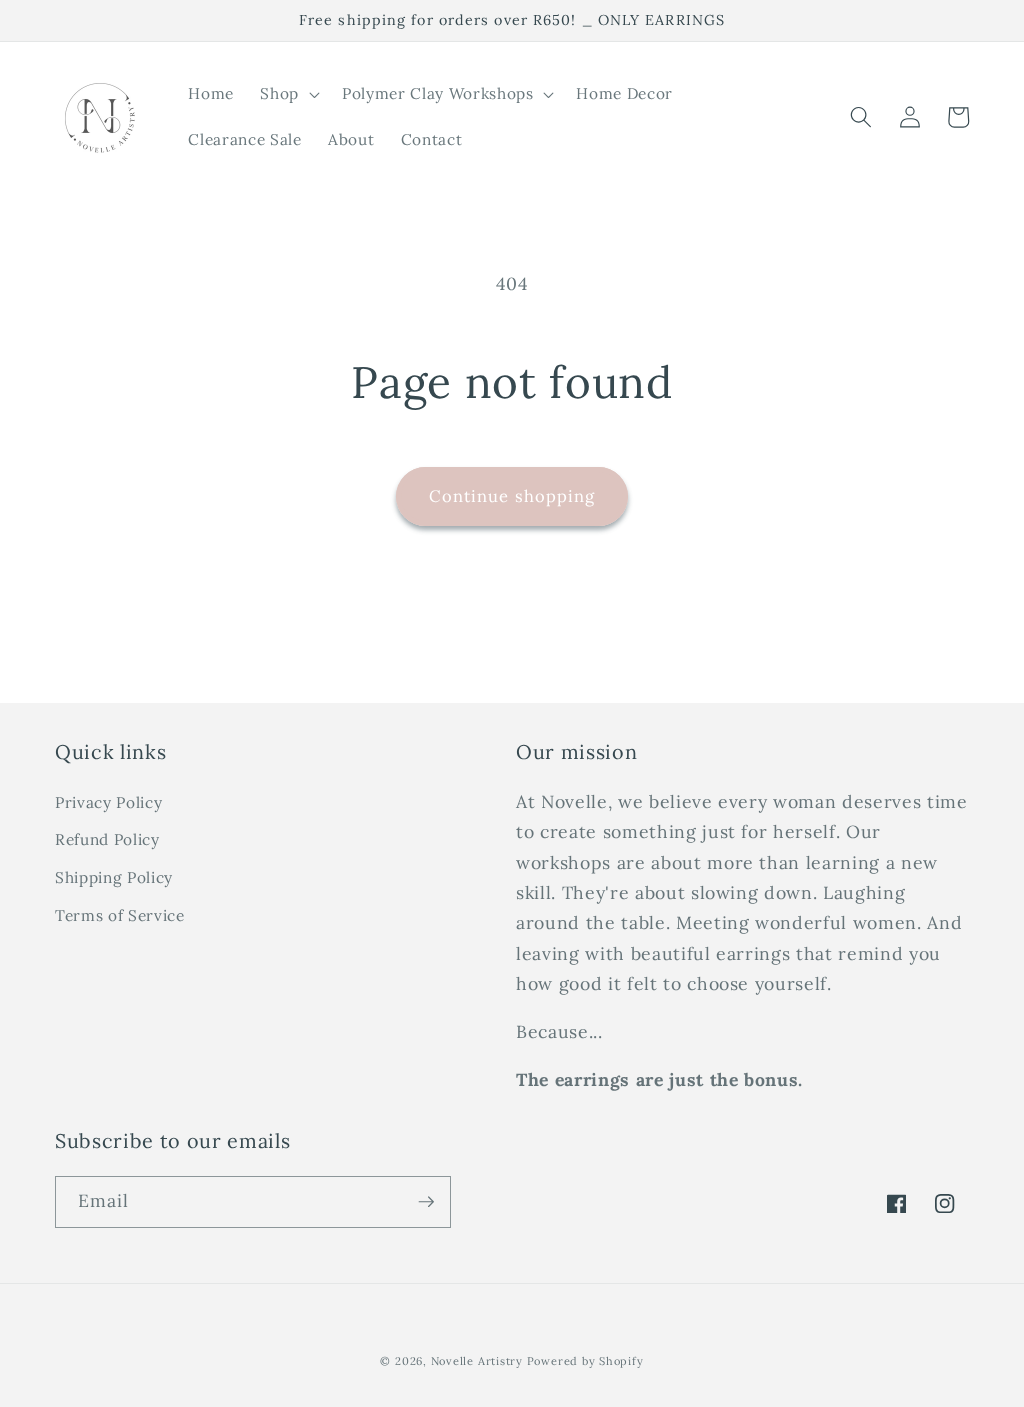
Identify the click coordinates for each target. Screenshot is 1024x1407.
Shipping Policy (114, 877)
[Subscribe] (426, 1202)
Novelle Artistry (477, 1361)
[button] (288, 94)
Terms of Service (120, 915)
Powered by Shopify (585, 1361)
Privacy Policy (108, 802)
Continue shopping (512, 496)
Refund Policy (107, 839)
